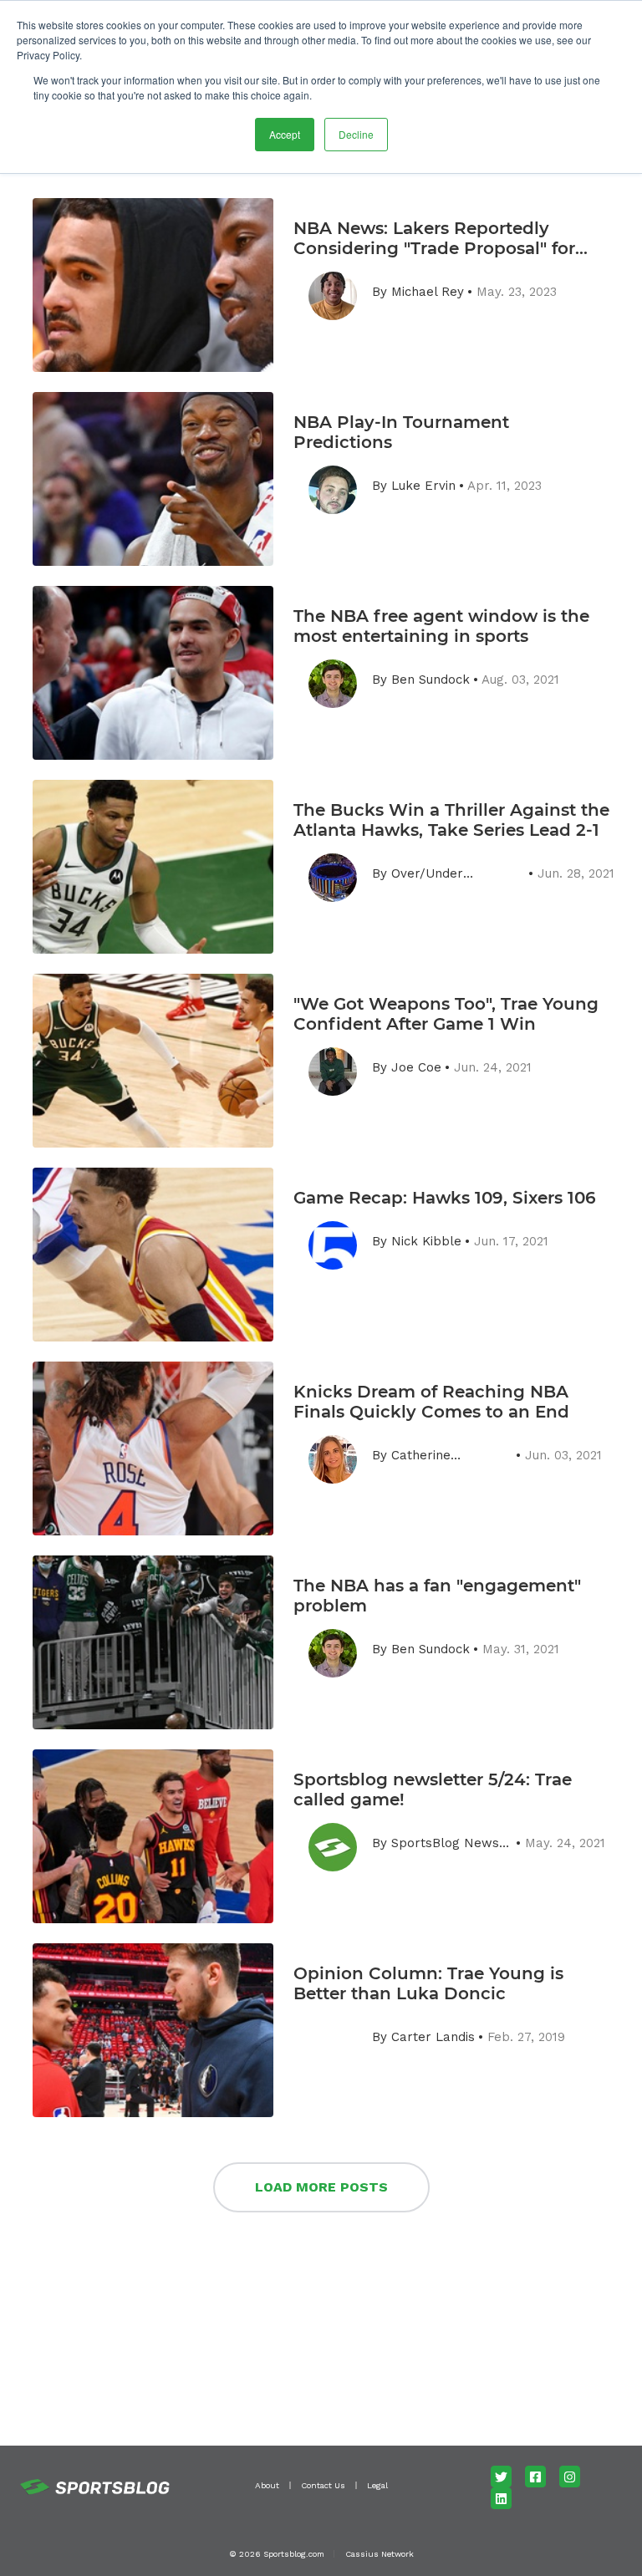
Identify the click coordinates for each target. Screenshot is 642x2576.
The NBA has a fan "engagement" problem (437, 1596)
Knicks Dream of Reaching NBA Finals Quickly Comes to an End (431, 1402)
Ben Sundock (431, 680)
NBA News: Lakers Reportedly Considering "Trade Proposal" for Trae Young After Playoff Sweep (434, 238)
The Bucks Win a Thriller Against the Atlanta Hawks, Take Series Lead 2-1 (451, 820)
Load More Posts (321, 2187)
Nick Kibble (426, 1241)
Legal (377, 2485)
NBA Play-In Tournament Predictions (401, 432)
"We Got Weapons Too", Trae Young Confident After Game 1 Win (446, 1014)
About (267, 2485)
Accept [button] (285, 134)
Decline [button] (356, 134)
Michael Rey (428, 292)
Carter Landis (433, 2037)
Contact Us (323, 2485)
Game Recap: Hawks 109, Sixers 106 (445, 1198)
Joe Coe (416, 1067)
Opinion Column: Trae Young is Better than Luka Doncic (428, 1983)
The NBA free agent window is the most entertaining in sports (441, 626)
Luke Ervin (423, 486)
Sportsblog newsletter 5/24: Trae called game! (433, 1789)
